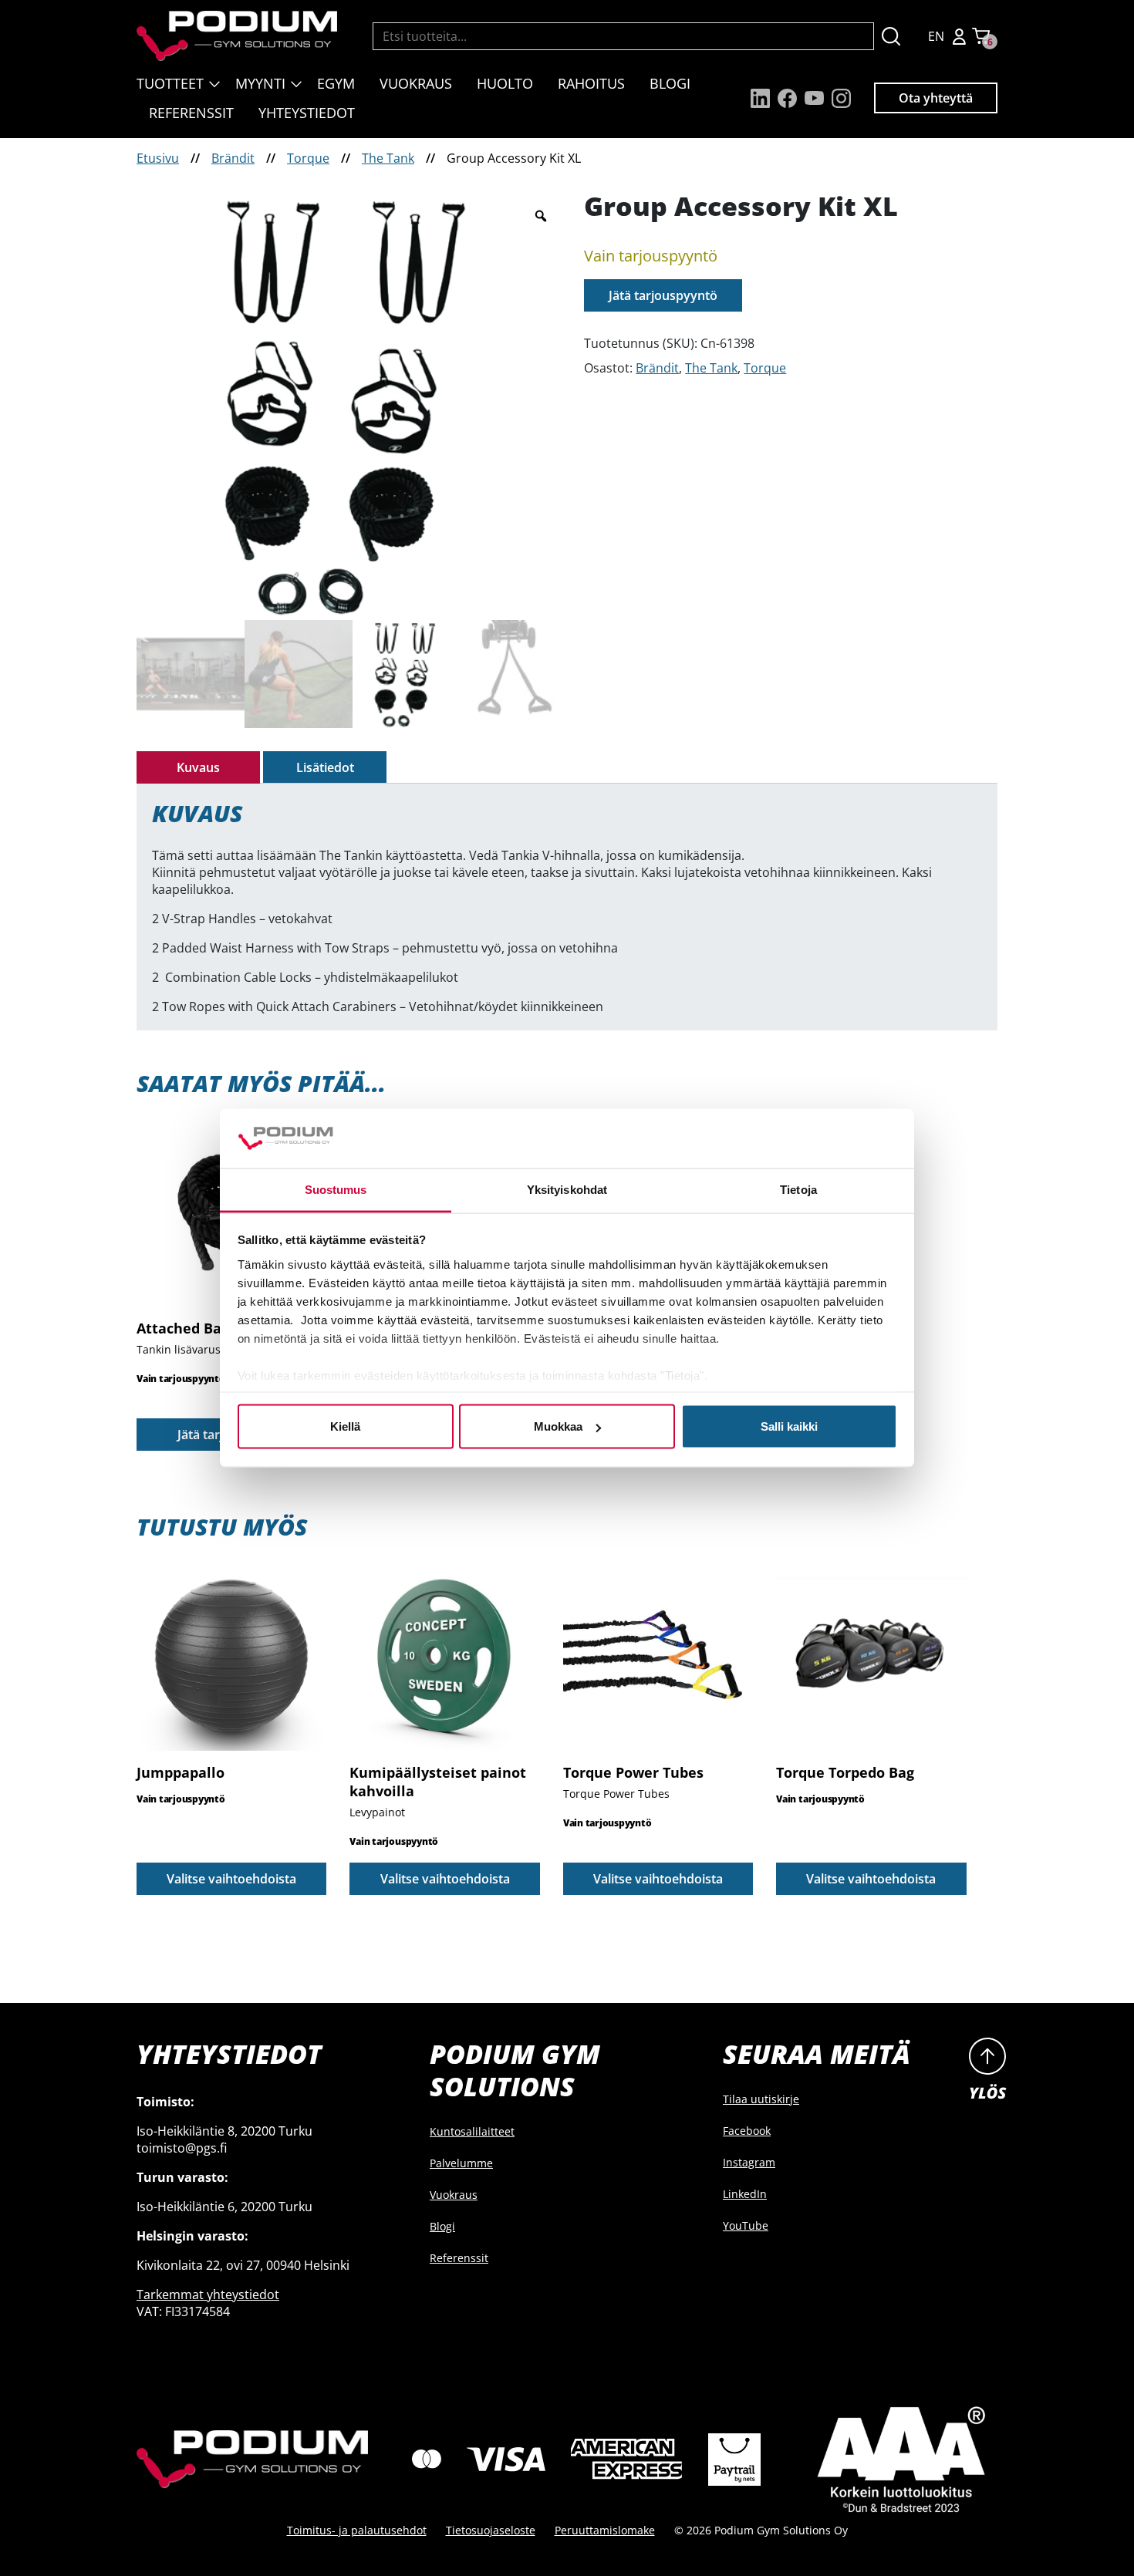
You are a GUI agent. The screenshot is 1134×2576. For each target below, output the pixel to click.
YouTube (746, 2225)
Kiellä (345, 1426)
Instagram (749, 2162)
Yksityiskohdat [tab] (567, 1189)
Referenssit (191, 113)
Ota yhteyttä (936, 98)
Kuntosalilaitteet (472, 2131)
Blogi (670, 83)
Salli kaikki (789, 1426)
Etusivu (158, 158)
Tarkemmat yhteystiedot (208, 2294)
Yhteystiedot (307, 113)
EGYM (336, 83)
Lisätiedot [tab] (325, 767)
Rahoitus (591, 83)
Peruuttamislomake (605, 2530)
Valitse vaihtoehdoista (231, 1879)
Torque (308, 158)
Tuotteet (170, 83)
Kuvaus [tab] (198, 767)
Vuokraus (416, 83)
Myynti (260, 83)
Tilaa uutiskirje (761, 2099)
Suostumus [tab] (336, 1189)
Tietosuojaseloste (491, 2530)
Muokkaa (558, 1426)
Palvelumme (461, 2163)
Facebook (747, 2131)
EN (936, 36)
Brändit (233, 158)
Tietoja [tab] (798, 1189)
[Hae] (891, 36)
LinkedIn (745, 2194)
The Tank (388, 158)
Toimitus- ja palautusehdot (357, 2530)
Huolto (505, 83)
